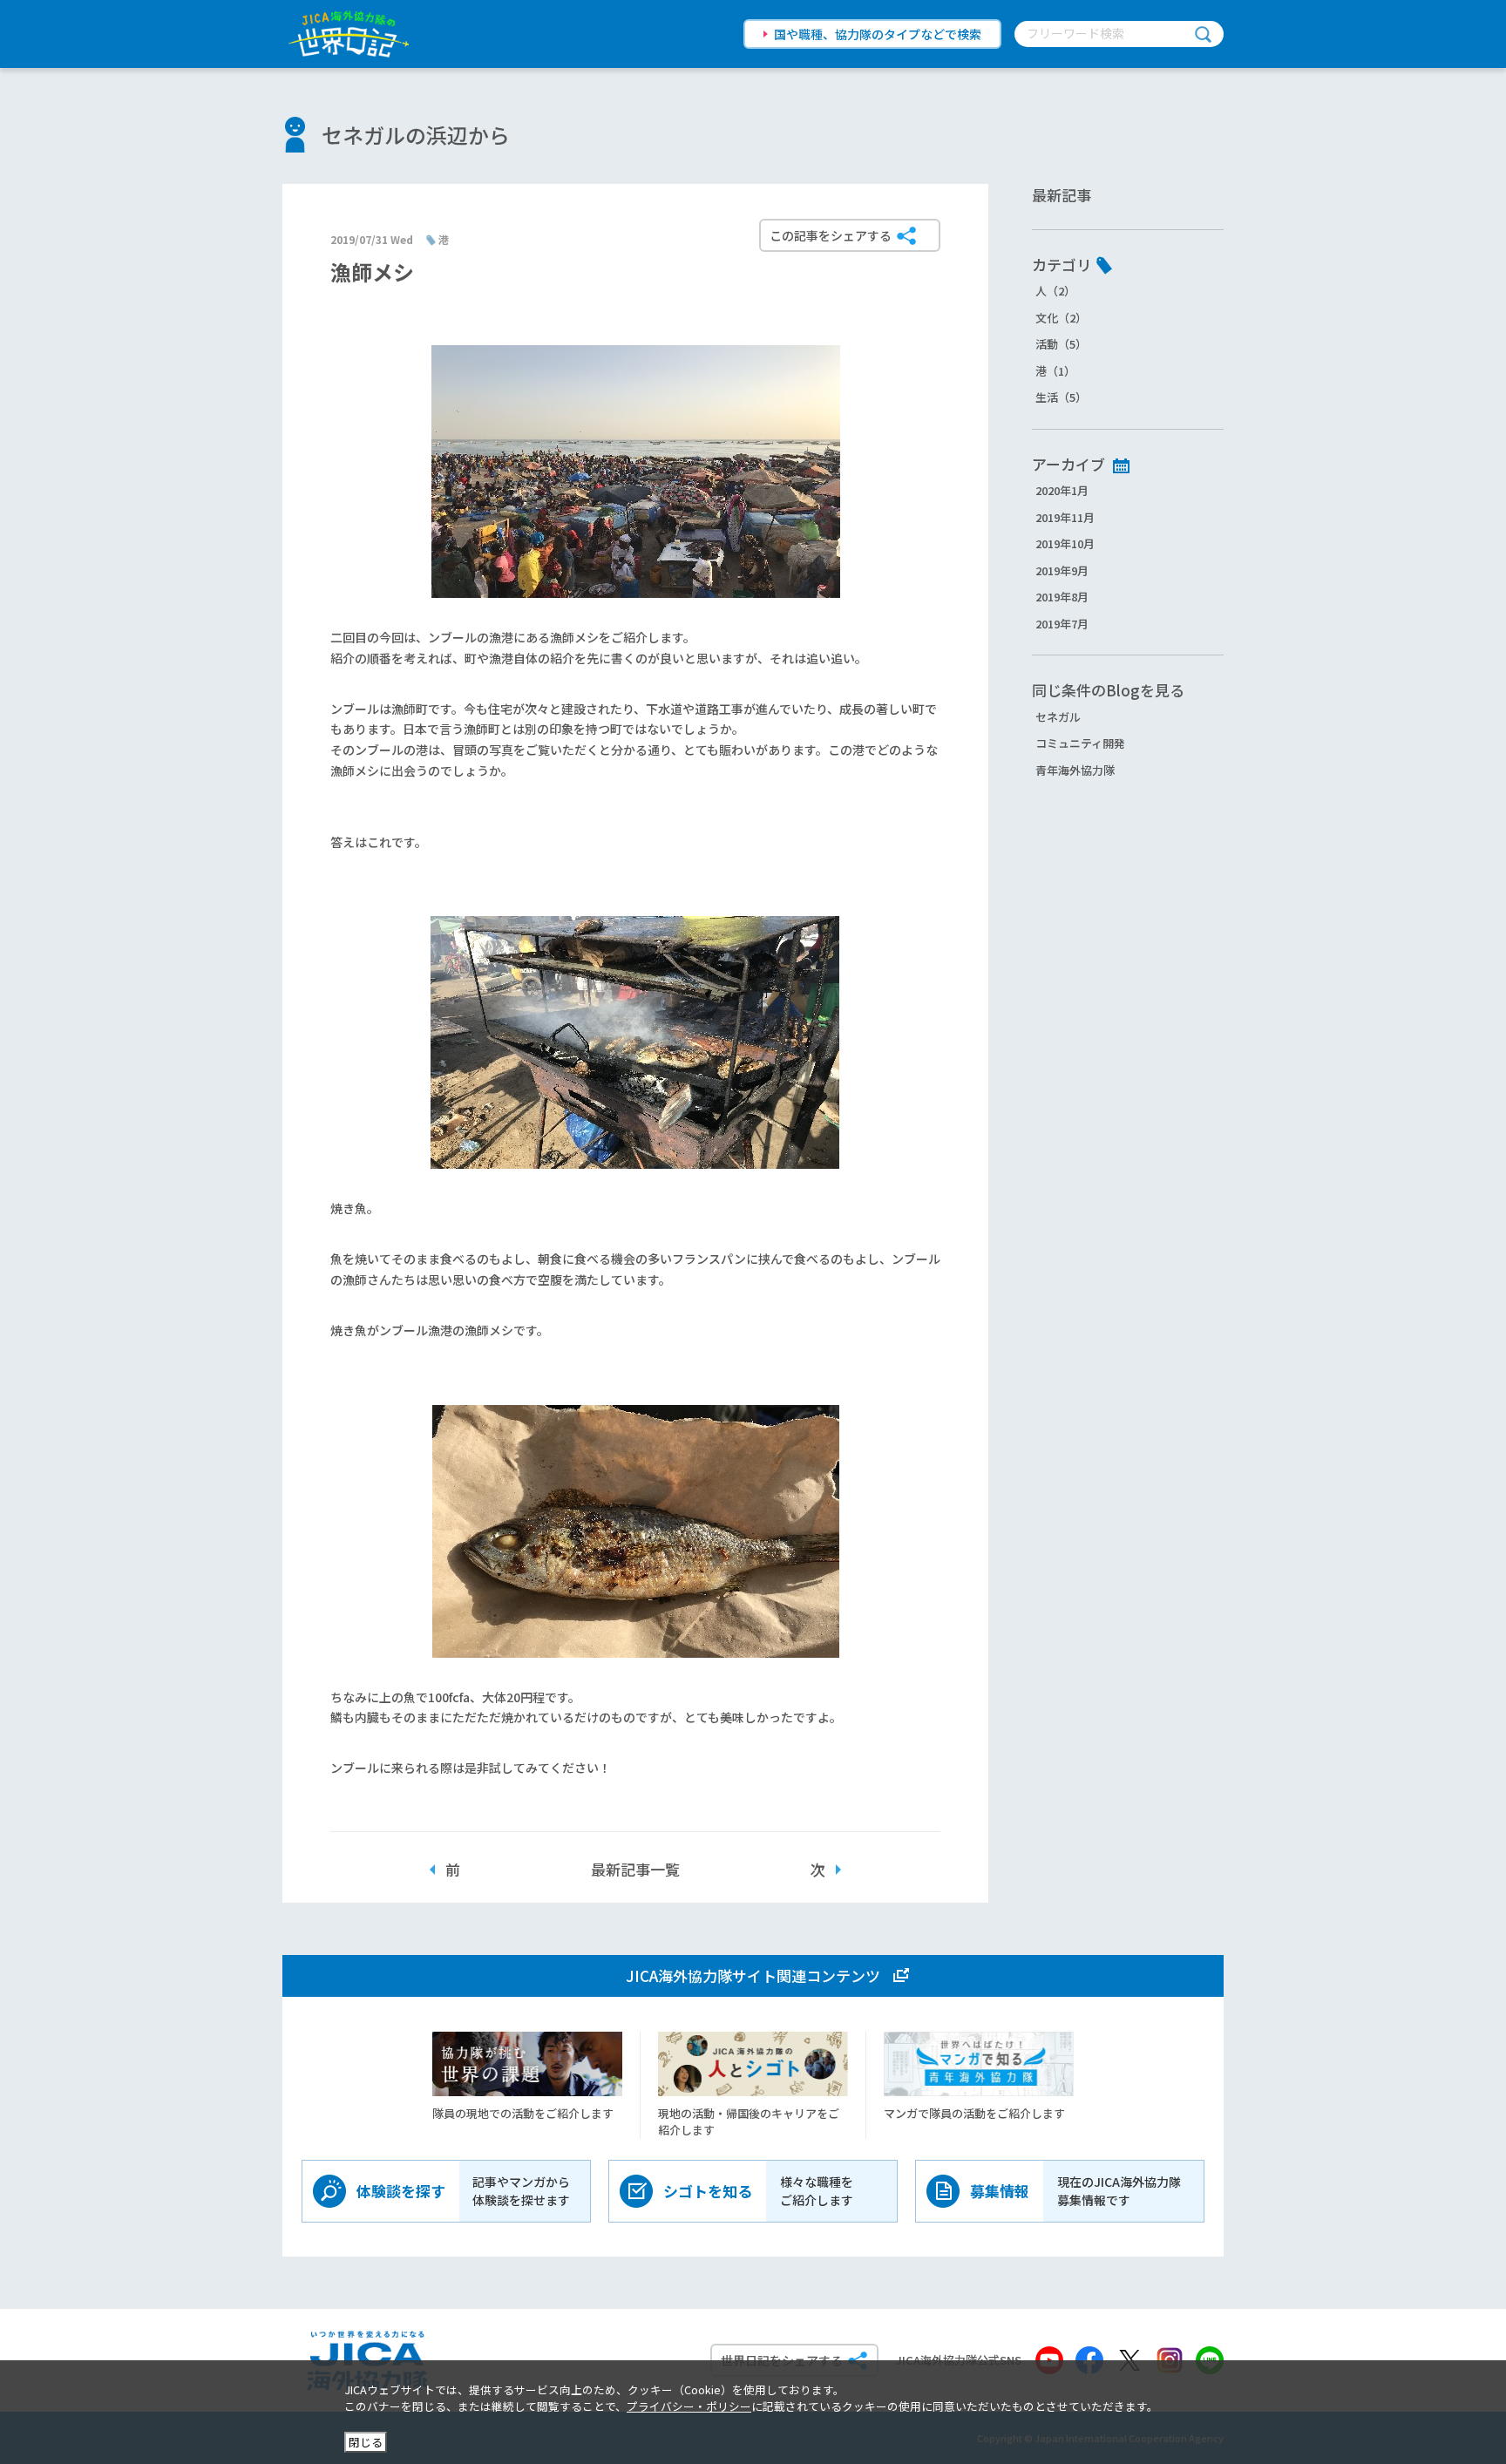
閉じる (366, 2442)
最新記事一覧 (635, 1869)
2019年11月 (1065, 517)
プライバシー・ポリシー (689, 2406)
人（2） (1055, 291)
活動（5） (1061, 344)
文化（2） (1061, 318)
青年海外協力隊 (1075, 770)
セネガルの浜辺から (416, 135)
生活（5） (1061, 397)
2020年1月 (1062, 490)
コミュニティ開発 (1080, 743)
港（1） (1055, 371)
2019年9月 (1062, 570)
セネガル (1058, 717)
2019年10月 (1065, 543)
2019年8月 (1062, 597)
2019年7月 (1062, 624)
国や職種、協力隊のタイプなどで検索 (878, 34)
